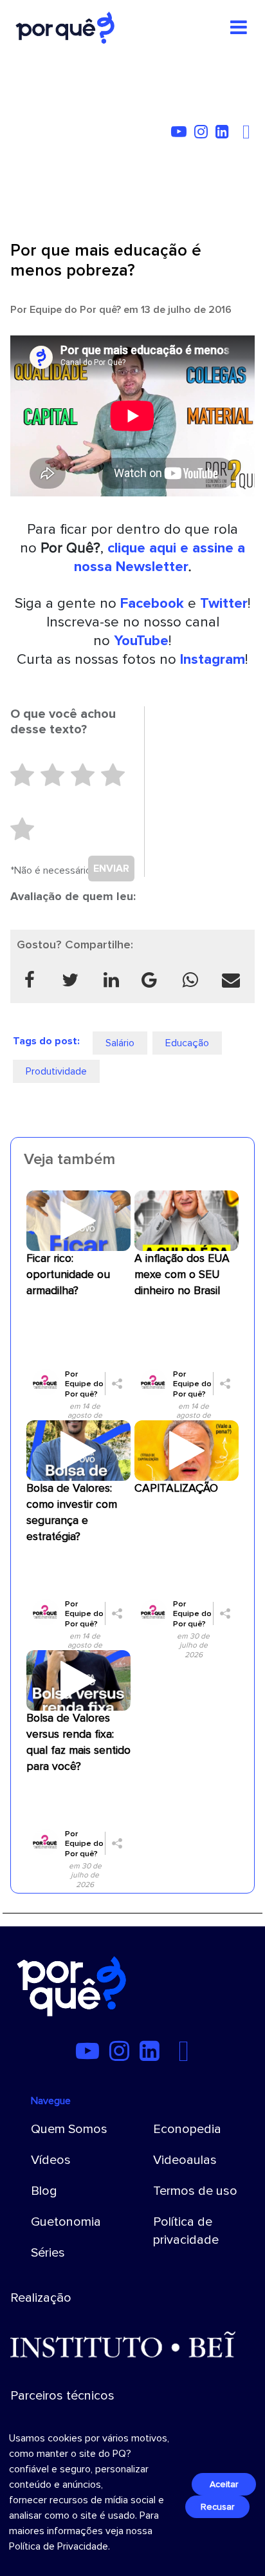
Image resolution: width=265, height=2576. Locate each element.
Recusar (217, 2507)
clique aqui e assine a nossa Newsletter (160, 557)
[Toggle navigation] (239, 28)
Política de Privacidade (59, 2546)
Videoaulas (185, 2160)
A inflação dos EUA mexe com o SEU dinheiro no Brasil (182, 1274)
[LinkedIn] (225, 134)
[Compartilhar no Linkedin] (111, 980)
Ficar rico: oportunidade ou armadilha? (68, 1274)
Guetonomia (66, 2222)
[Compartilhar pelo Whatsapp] (190, 980)
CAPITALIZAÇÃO (176, 1488)
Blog (44, 2191)
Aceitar (224, 2484)
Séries (48, 2253)
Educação (187, 1043)
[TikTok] (239, 134)
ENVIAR (111, 869)
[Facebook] (248, 134)
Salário (120, 1043)
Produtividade (56, 1071)
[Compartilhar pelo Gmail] (149, 980)
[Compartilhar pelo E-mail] (231, 980)
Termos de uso (195, 2191)
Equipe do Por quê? (75, 310)
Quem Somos (69, 2129)
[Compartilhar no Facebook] (29, 980)
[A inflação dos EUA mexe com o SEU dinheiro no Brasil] (187, 1220)
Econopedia (187, 2129)
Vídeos (51, 2160)
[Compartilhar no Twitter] (70, 980)
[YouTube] (181, 134)
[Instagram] (204, 134)
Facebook (152, 603)
